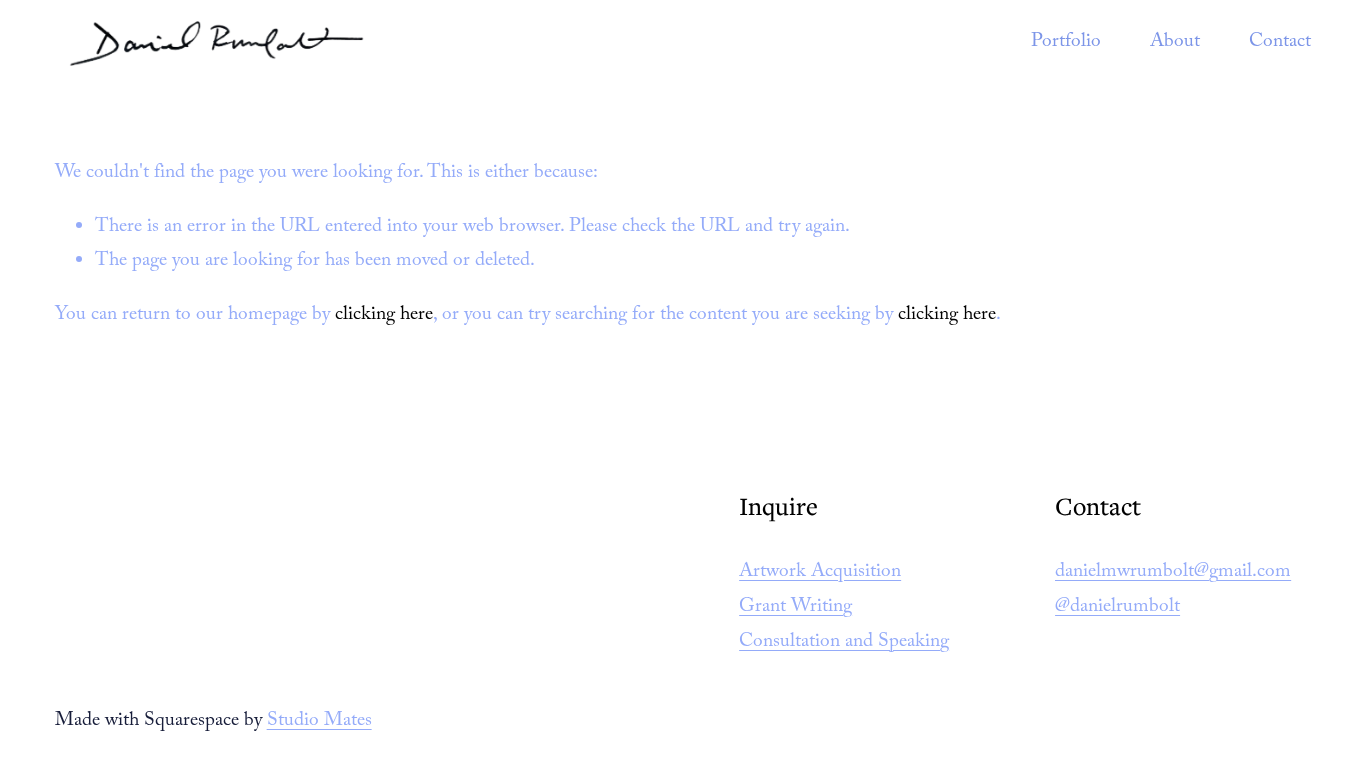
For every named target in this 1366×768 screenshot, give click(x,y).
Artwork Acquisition (820, 573)
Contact (1280, 43)
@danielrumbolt (1117, 608)
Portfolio (1066, 43)
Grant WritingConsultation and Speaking (844, 625)
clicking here (384, 316)
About (1175, 43)
